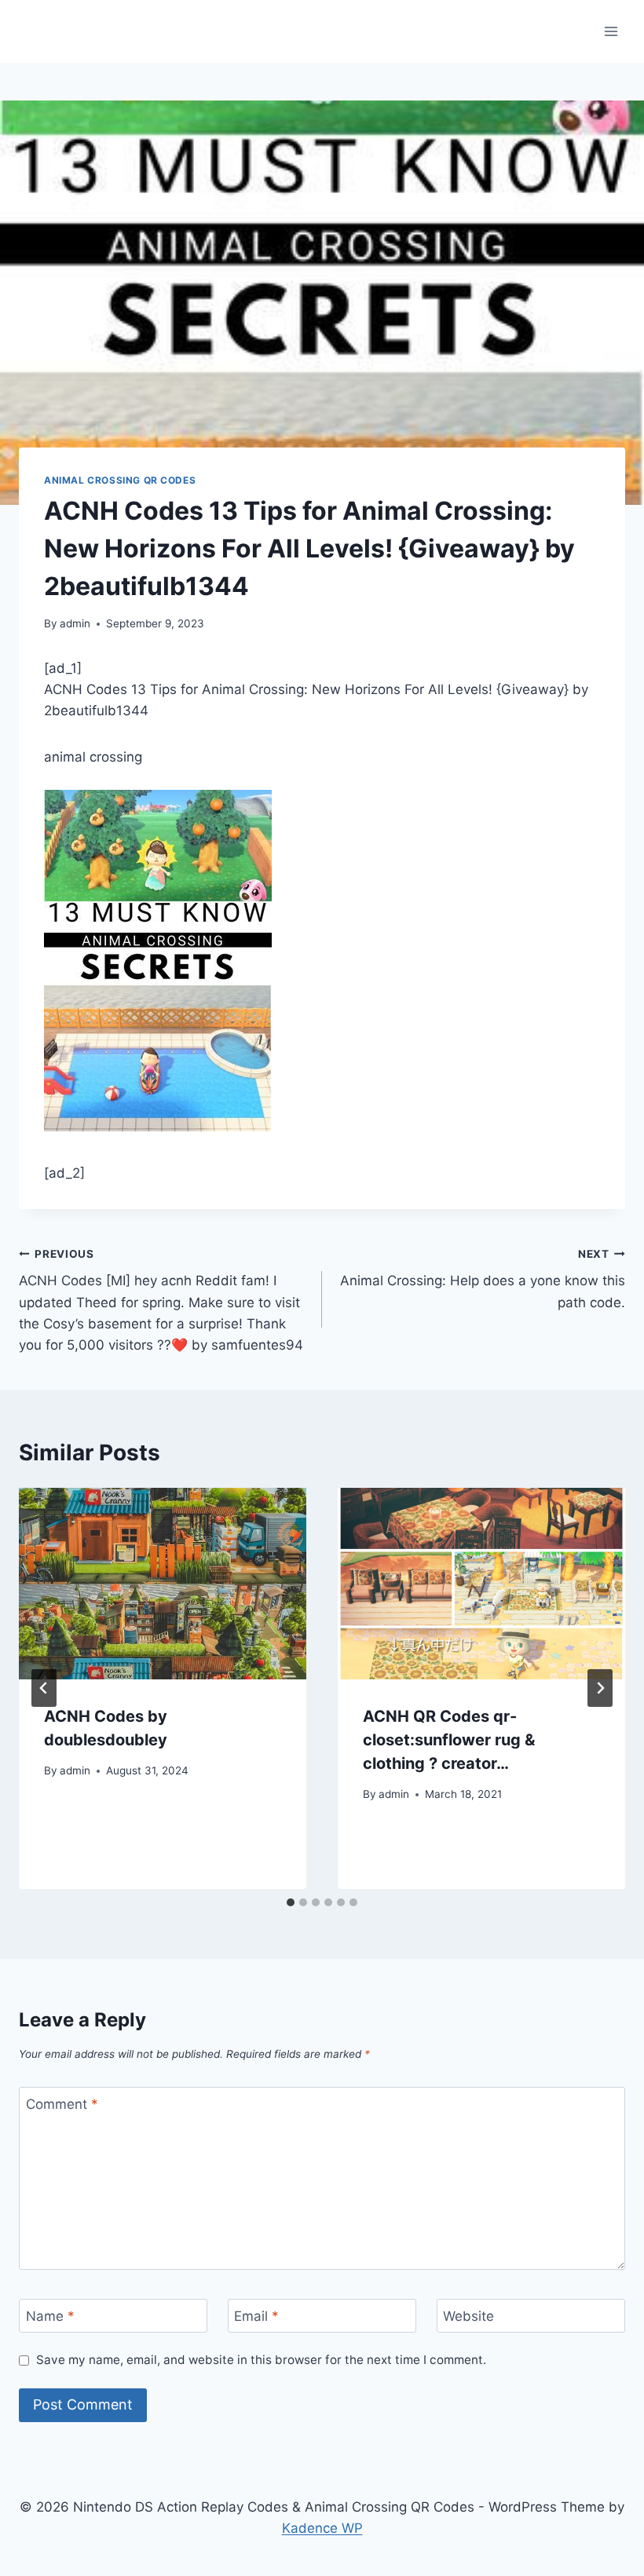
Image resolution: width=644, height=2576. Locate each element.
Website (468, 2316)
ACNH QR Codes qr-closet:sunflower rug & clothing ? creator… (449, 1740)
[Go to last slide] (44, 1688)
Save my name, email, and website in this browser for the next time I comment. (261, 2360)
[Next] (600, 1688)
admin (75, 623)
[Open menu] (611, 31)
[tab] (291, 1902)
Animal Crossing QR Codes (120, 480)
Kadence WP (322, 2528)
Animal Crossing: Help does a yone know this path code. (483, 1279)
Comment (62, 2104)
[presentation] (163, 1584)
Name (50, 2316)
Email (256, 2316)
